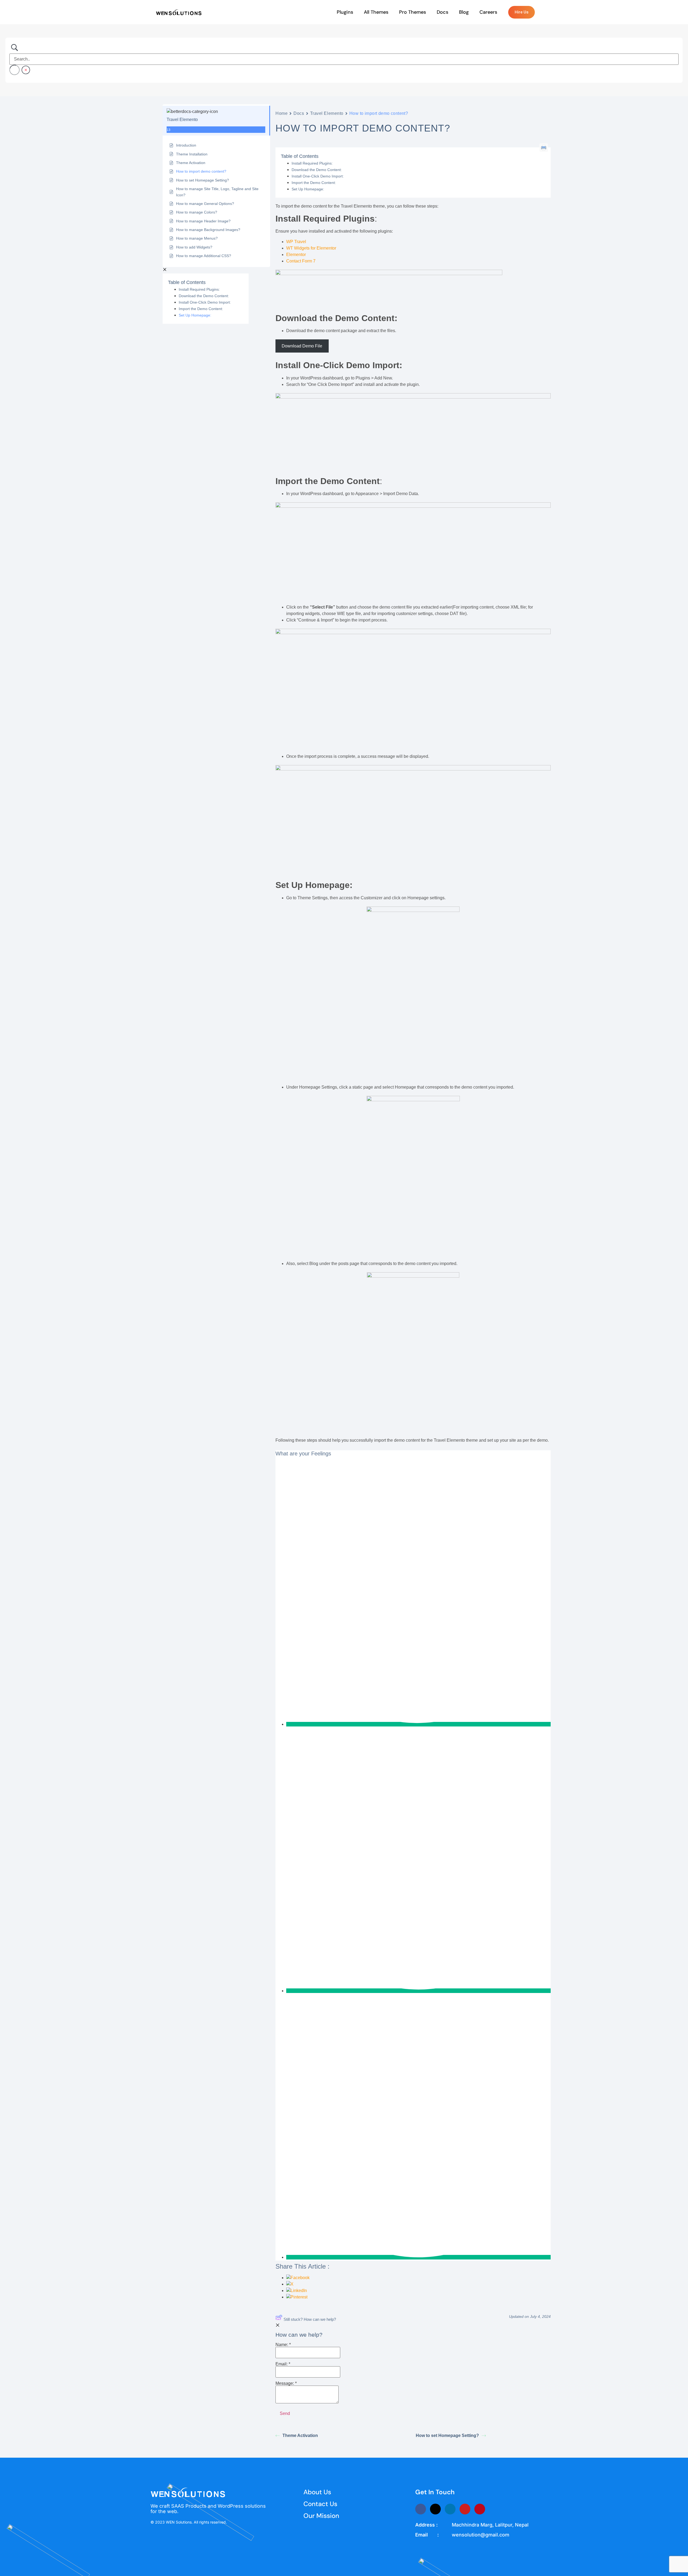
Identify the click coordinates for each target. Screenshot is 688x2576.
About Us (317, 2492)
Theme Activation (300, 2435)
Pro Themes (413, 12)
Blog (464, 12)
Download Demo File (302, 346)
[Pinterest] (480, 2509)
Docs (442, 12)
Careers (488, 12)
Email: (283, 2364)
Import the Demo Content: (201, 309)
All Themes (376, 12)
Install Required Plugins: (199, 289)
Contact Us (320, 2504)
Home (282, 113)
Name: (283, 2345)
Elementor (296, 255)
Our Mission (321, 2516)
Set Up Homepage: (195, 315)
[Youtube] (465, 2509)
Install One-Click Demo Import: (205, 302)
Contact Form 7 (301, 261)
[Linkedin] (450, 2509)
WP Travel (296, 242)
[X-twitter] (435, 2509)
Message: (286, 2383)
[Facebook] (421, 2509)
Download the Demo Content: (204, 296)
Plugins (345, 12)
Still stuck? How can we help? (310, 2319)
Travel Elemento (327, 113)
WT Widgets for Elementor (311, 248)
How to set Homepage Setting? (447, 2435)
